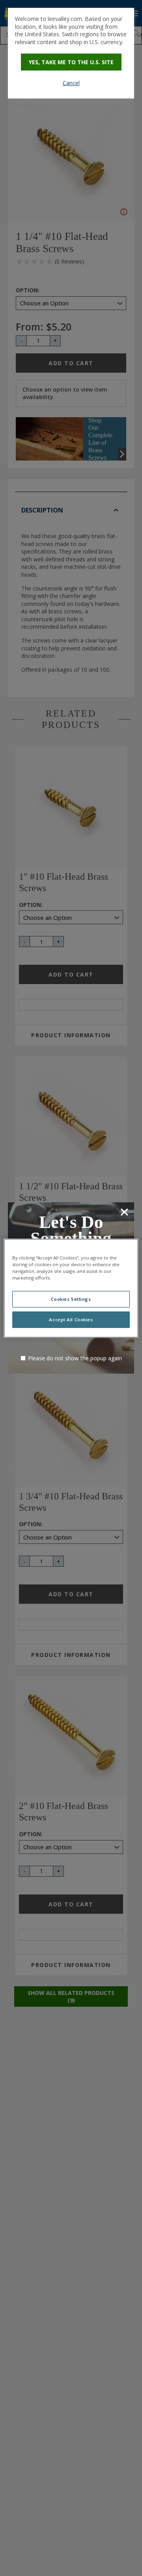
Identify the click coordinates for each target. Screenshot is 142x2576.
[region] (71, 1288)
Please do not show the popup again (75, 1358)
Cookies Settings (71, 1299)
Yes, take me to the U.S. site (71, 62)
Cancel (71, 83)
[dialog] (71, 53)
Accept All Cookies (71, 1320)
